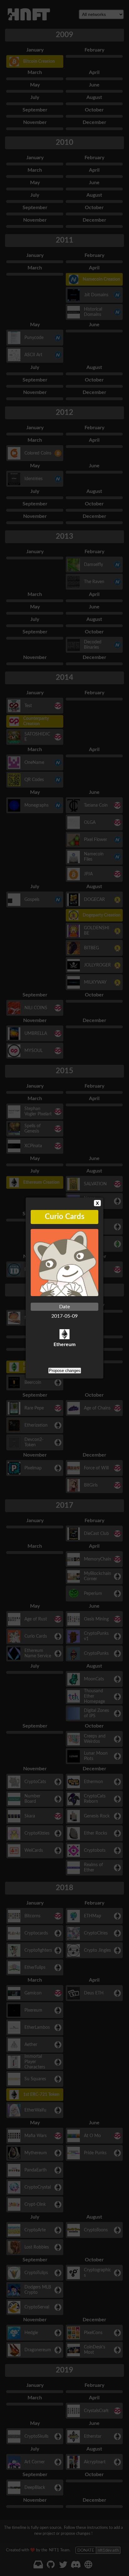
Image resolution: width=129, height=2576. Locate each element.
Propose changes (65, 1371)
